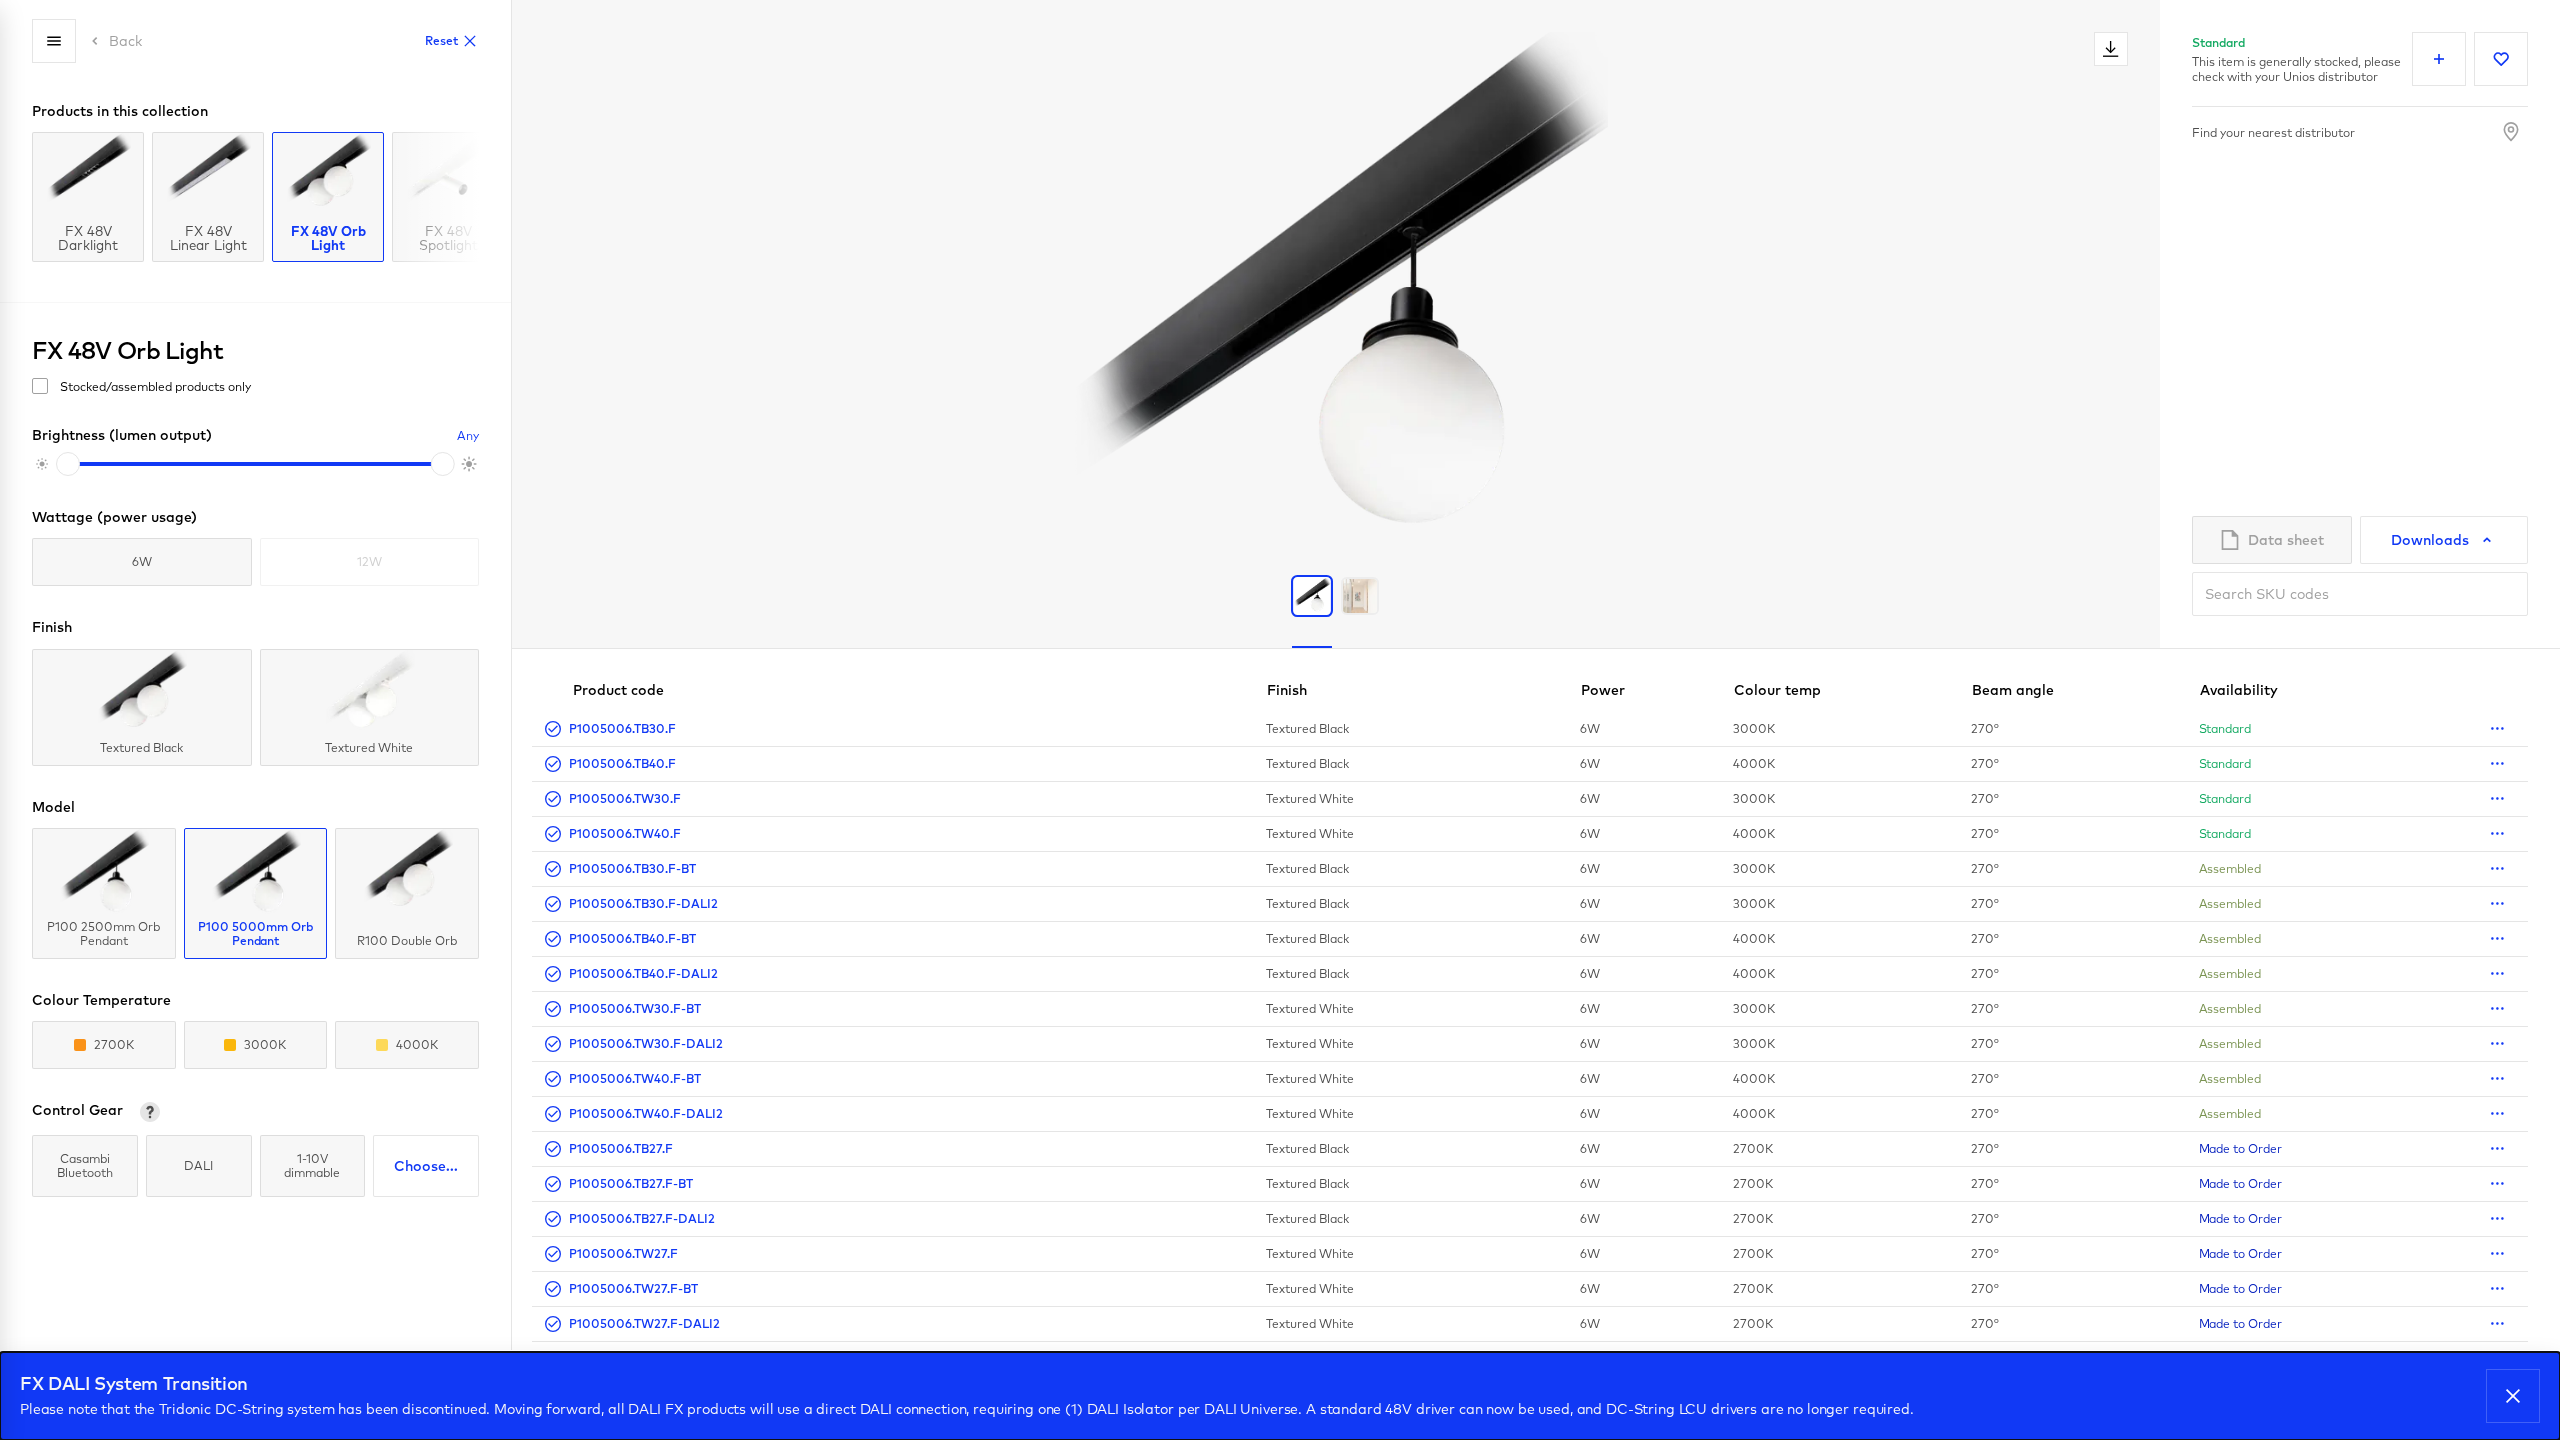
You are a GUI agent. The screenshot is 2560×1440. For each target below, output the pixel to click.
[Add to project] (2439, 59)
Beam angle (2013, 690)
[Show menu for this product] (2497, 729)
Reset (441, 40)
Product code (618, 690)
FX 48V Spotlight (448, 237)
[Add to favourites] (2501, 59)
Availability (2239, 690)
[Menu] (54, 41)
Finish (1287, 690)
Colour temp (1777, 690)
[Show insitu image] (1360, 596)
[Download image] (2111, 49)
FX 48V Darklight (88, 237)
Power (1603, 690)
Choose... (426, 1166)
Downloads (2430, 540)
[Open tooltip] (150, 1112)
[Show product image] (1312, 596)
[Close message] (2513, 1396)
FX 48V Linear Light (208, 237)
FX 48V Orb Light (328, 237)
